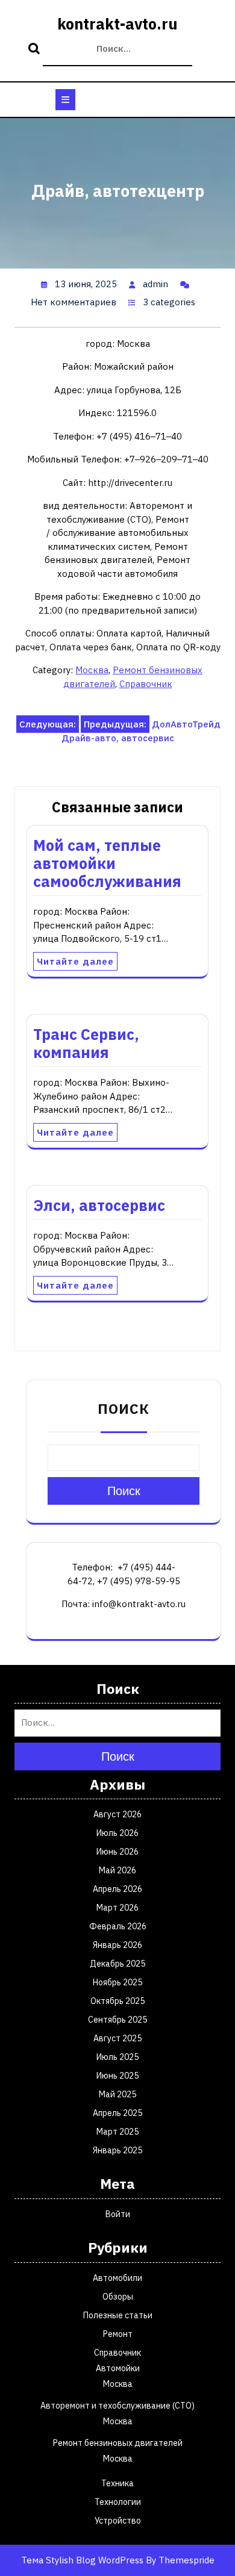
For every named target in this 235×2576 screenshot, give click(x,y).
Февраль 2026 (118, 1926)
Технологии (118, 2502)
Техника (117, 2483)
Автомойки (118, 2368)
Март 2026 (117, 1908)
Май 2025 (117, 2094)
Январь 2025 (117, 2150)
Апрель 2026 (117, 1889)
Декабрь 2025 (117, 1964)
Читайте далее (75, 961)
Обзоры (118, 2297)
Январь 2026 (117, 1945)
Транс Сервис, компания (86, 1043)
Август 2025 (117, 2038)
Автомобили (117, 2278)
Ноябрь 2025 (117, 1982)
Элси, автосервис (99, 1205)
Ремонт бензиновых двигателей (118, 2443)
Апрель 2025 (117, 2113)
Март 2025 (117, 2132)
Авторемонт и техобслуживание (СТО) (117, 2406)
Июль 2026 (117, 1833)
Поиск (36, 49)
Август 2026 (117, 1814)
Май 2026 (117, 1870)
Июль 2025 (117, 2057)
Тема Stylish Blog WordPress (82, 2560)
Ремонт (118, 2334)
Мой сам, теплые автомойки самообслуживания (107, 863)
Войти (118, 2214)
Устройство (118, 2521)
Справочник (146, 684)
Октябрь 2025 (117, 2001)
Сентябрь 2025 (117, 2020)
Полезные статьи (118, 2315)
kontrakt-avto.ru (117, 24)
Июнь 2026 (117, 1852)
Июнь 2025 (117, 2076)
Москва (92, 670)
